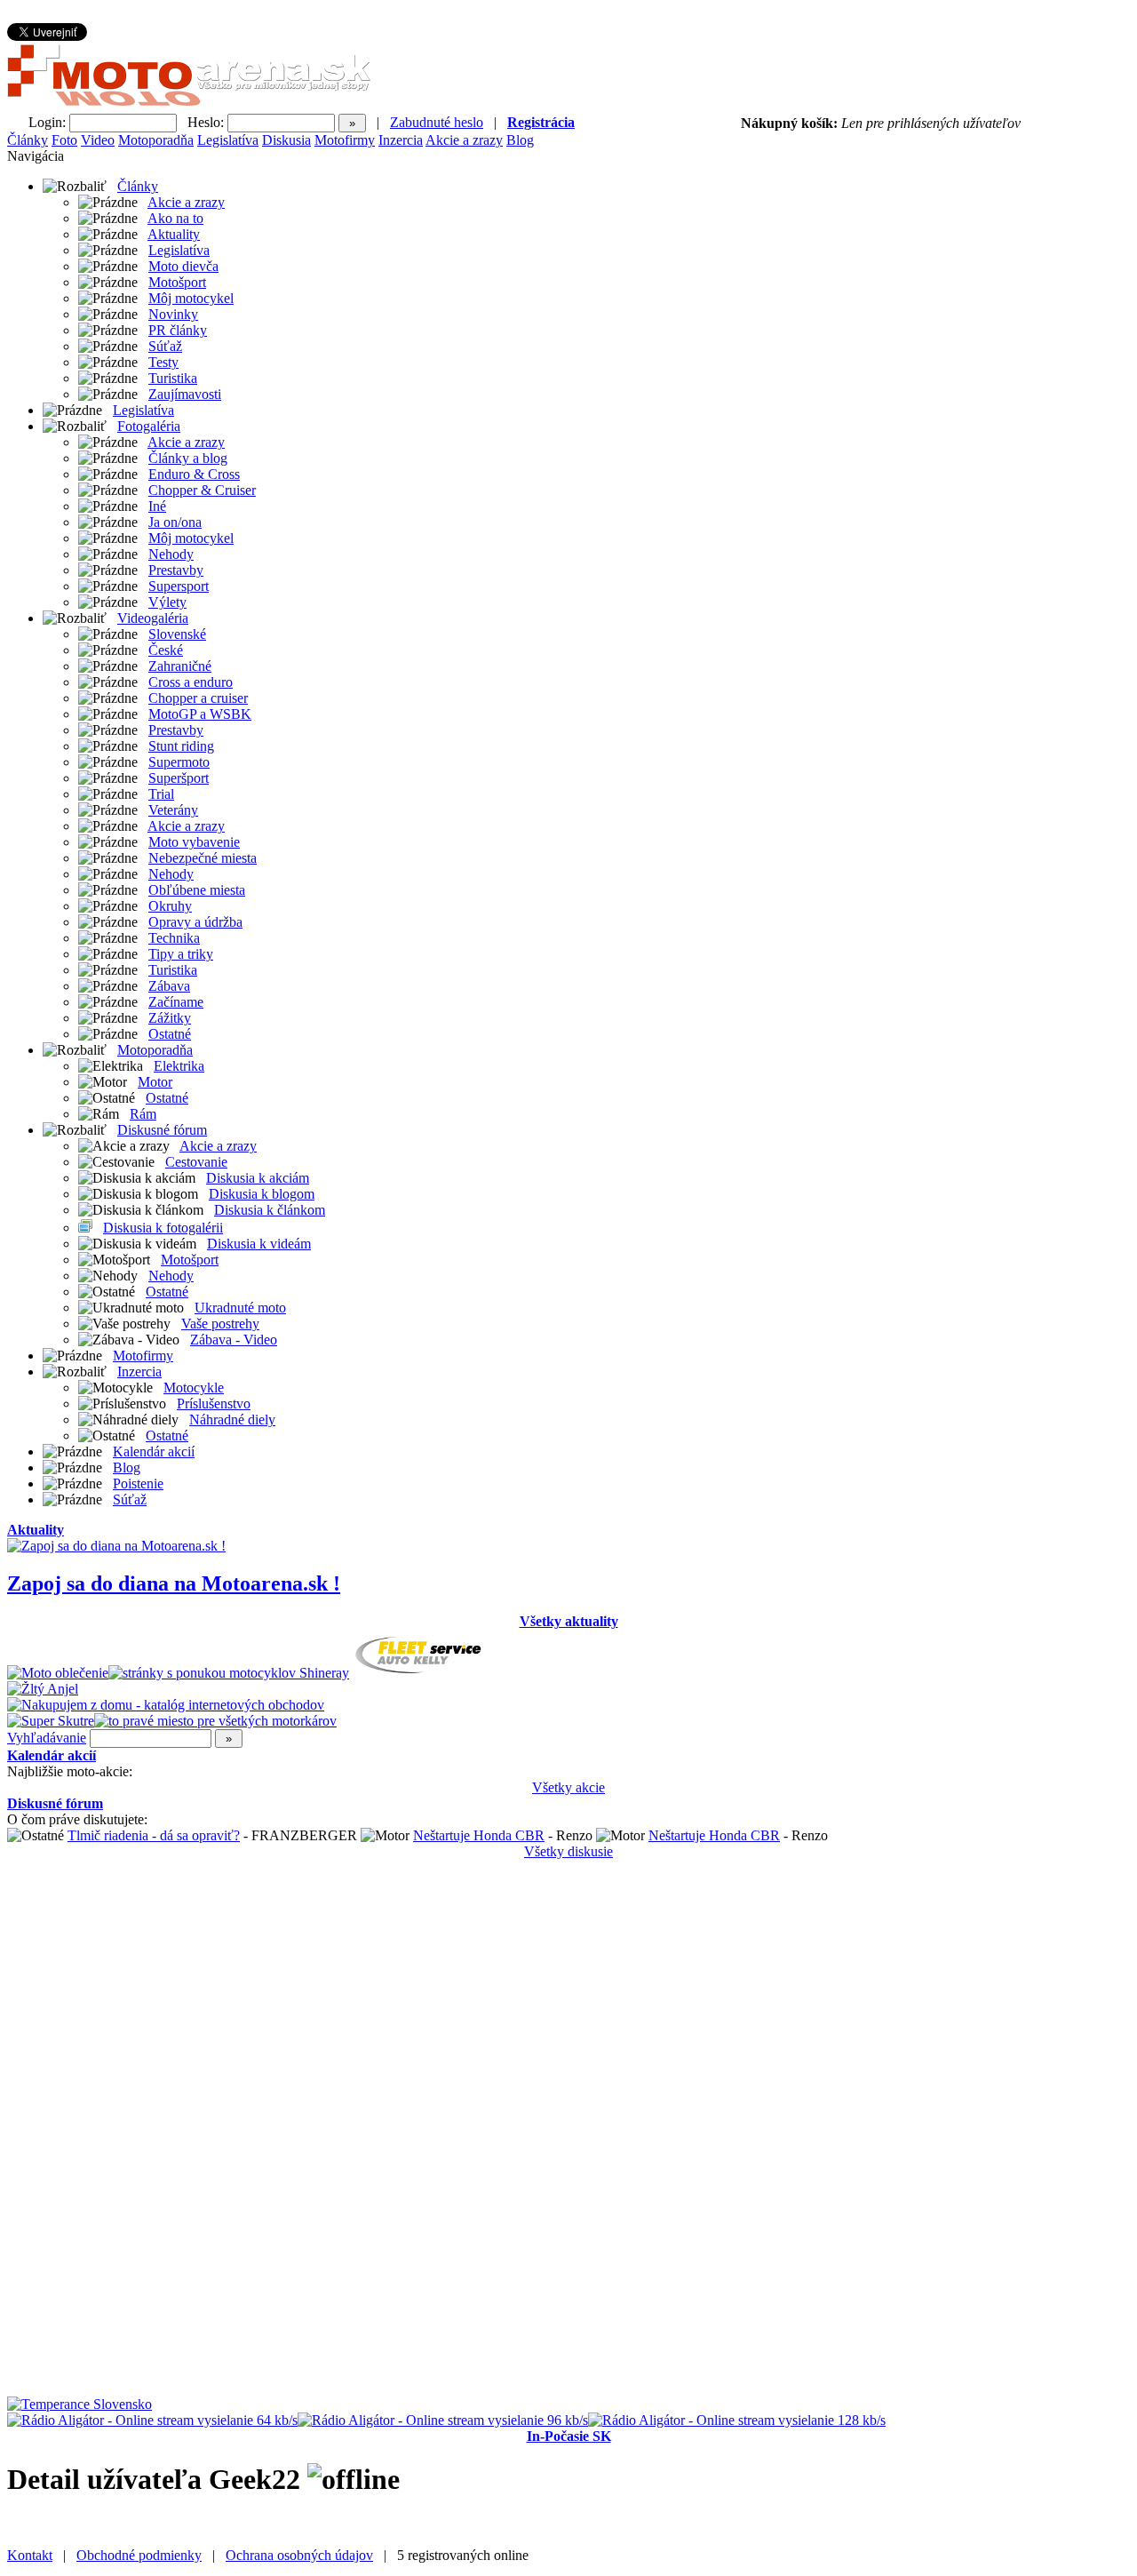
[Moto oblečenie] (58, 1673)
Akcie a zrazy (464, 140)
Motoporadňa (156, 140)
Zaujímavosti (185, 394)
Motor (155, 1082)
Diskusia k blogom (262, 1194)
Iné (157, 506)
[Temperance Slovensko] (80, 2404)
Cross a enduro (191, 682)
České (166, 650)
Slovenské (177, 634)
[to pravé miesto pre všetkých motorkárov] (215, 1721)
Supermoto (179, 762)
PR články (178, 330)
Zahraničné (180, 666)
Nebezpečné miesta (203, 858)
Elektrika (179, 1066)
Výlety (167, 602)
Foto (64, 140)
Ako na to (175, 218)
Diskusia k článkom (270, 1210)
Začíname (176, 1002)
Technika (174, 938)
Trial (161, 794)
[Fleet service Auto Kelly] (420, 1673)
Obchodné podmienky (139, 2555)
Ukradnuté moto (240, 1308)
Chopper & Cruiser (202, 490)
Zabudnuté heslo (437, 122)
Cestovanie (196, 1162)
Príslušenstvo (214, 1404)
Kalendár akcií (154, 1451)
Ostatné (170, 1034)
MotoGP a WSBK (200, 714)
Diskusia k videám (259, 1244)
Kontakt (30, 2555)
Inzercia (401, 140)
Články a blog (188, 458)
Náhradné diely (232, 1420)
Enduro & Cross (194, 474)
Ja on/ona (175, 522)
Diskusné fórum (162, 1130)
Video (98, 140)
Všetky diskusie (568, 1851)
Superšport (179, 778)
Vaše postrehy (220, 1324)
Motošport (177, 282)
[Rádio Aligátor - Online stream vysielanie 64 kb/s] (152, 2420)
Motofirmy (345, 140)
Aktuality (174, 234)
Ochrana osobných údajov (299, 2555)
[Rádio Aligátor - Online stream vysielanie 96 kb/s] (443, 2420)
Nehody (171, 554)
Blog (520, 140)
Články (28, 140)
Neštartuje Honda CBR (479, 1835)
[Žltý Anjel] (43, 1689)
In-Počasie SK (569, 2436)
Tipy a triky (181, 954)
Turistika (173, 378)
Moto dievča (183, 266)
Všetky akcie (568, 1787)
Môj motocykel (191, 298)
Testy (163, 362)
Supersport (179, 586)
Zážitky (170, 1018)
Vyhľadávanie (47, 1738)
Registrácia (541, 122)
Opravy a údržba (195, 922)
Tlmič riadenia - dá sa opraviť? (154, 1835)
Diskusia (286, 140)
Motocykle (194, 1388)
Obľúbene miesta (197, 890)
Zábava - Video (234, 1340)
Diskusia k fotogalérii (163, 1228)
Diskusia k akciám (258, 1178)
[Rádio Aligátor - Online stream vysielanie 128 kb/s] (737, 2420)
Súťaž (165, 346)
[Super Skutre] (51, 1721)
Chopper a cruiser (198, 698)
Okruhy (170, 906)
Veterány (173, 810)
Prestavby (176, 570)
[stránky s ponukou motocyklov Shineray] (229, 1673)
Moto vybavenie (194, 842)
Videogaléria (153, 618)
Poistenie (138, 1483)
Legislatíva (228, 140)
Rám (143, 1114)
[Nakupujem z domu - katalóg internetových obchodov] (166, 1705)
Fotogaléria (149, 426)
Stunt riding (181, 746)
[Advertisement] (78, 2126)
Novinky (173, 314)
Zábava (169, 986)
